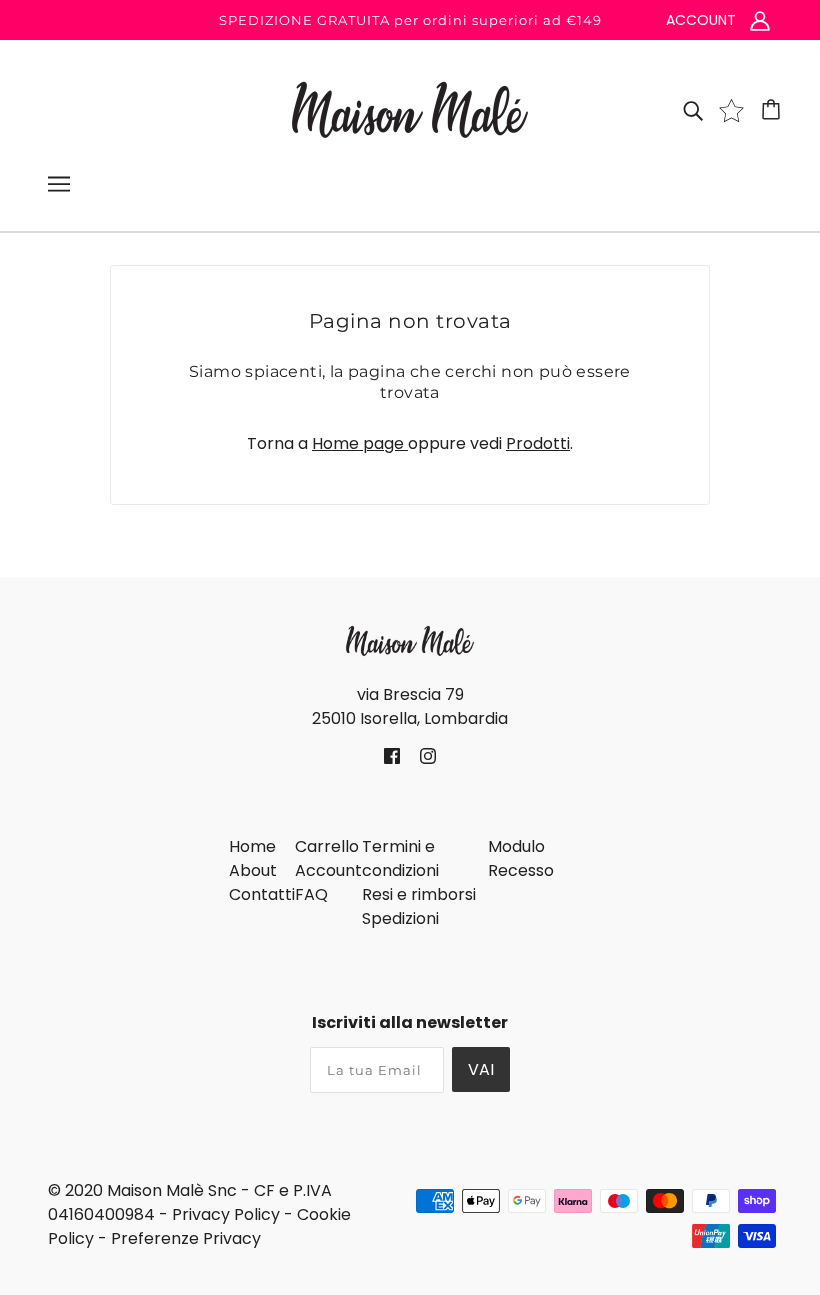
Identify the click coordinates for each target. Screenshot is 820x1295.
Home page (360, 443)
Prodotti (538, 443)
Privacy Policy (226, 1214)
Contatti (262, 894)
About (253, 870)
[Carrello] (774, 110)
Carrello (327, 846)
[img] (693, 110)
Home (252, 846)
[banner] (410, 108)
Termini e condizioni (400, 858)
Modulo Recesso (521, 858)
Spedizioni (400, 918)
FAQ (311, 894)
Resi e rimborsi (419, 894)
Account (328, 870)
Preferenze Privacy (186, 1238)
